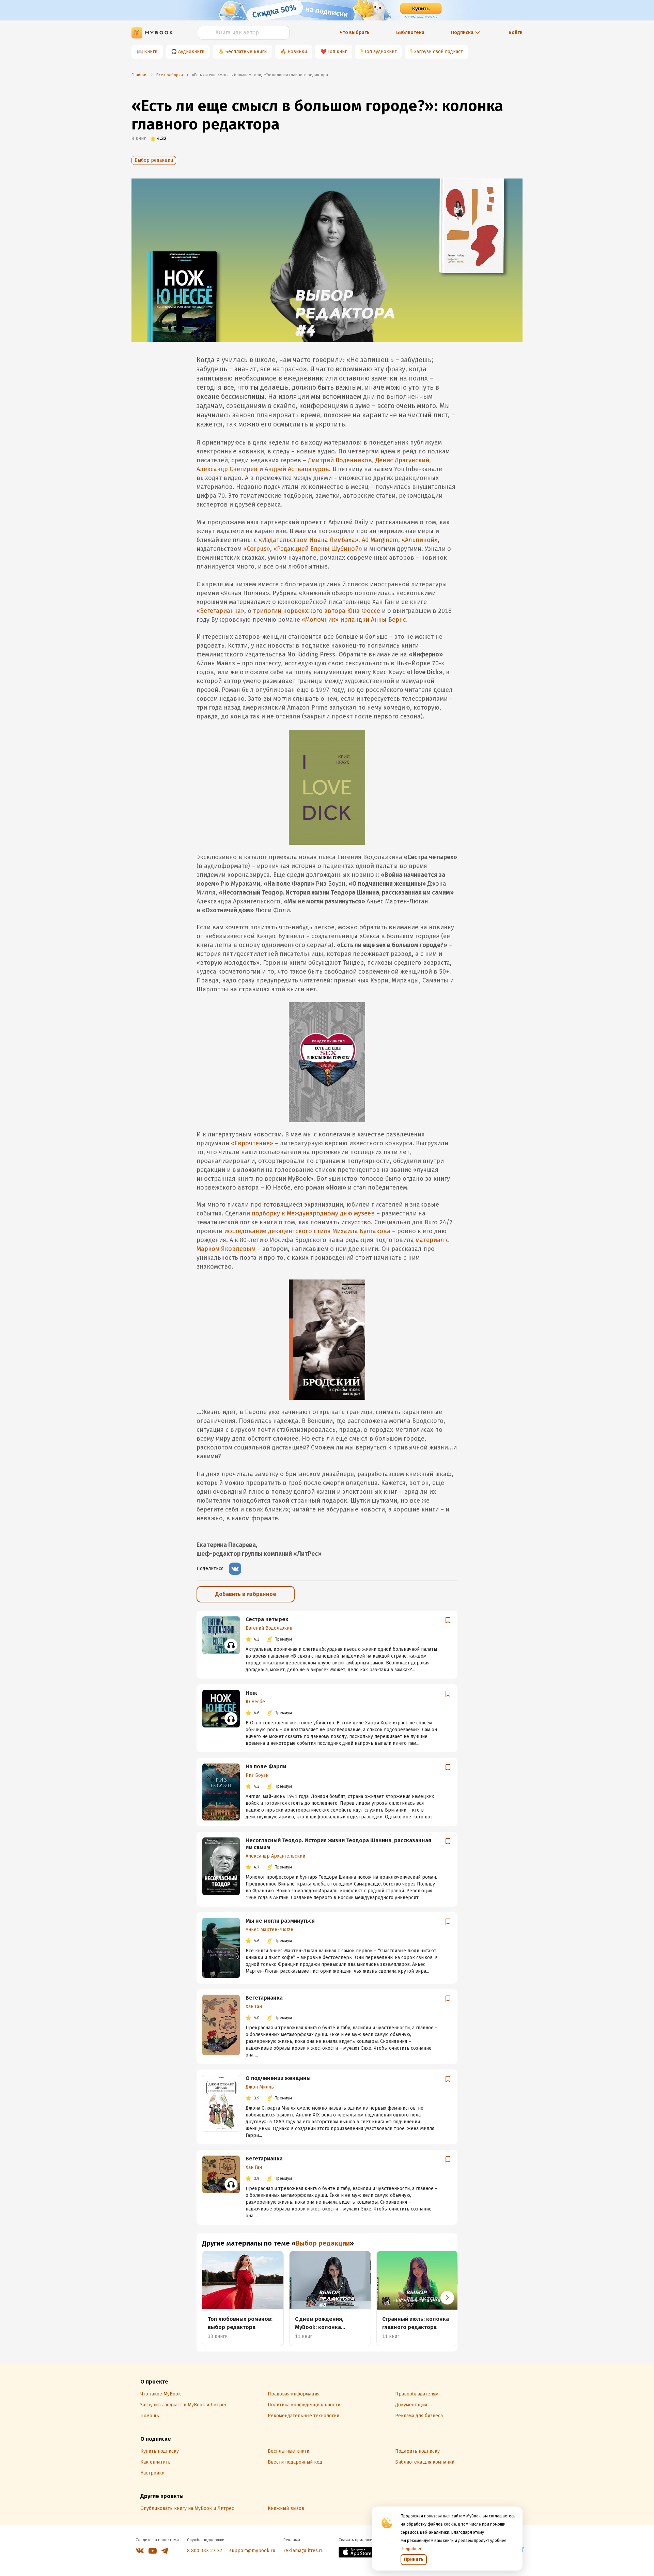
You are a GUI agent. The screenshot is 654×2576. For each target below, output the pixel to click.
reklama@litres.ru (303, 2551)
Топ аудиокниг (380, 52)
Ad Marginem (380, 540)
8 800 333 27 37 (205, 2551)
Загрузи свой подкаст (439, 52)
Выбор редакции (154, 160)
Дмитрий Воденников (340, 460)
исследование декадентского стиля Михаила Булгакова (307, 1231)
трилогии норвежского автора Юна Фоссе (317, 611)
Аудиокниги (191, 52)
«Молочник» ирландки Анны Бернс (354, 620)
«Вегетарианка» (220, 611)
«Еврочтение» (252, 1143)
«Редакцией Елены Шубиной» (318, 549)
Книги (151, 52)
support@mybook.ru (252, 2551)
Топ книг (337, 52)
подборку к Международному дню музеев (313, 1213)
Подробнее (411, 2549)
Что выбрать (355, 33)
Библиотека (410, 33)
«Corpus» (257, 549)
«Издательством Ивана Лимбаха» (308, 540)
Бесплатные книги (246, 52)
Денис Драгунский (402, 460)
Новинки (297, 52)
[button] (447, 2298)
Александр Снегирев (227, 469)
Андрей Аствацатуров (297, 469)
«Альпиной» (420, 540)
